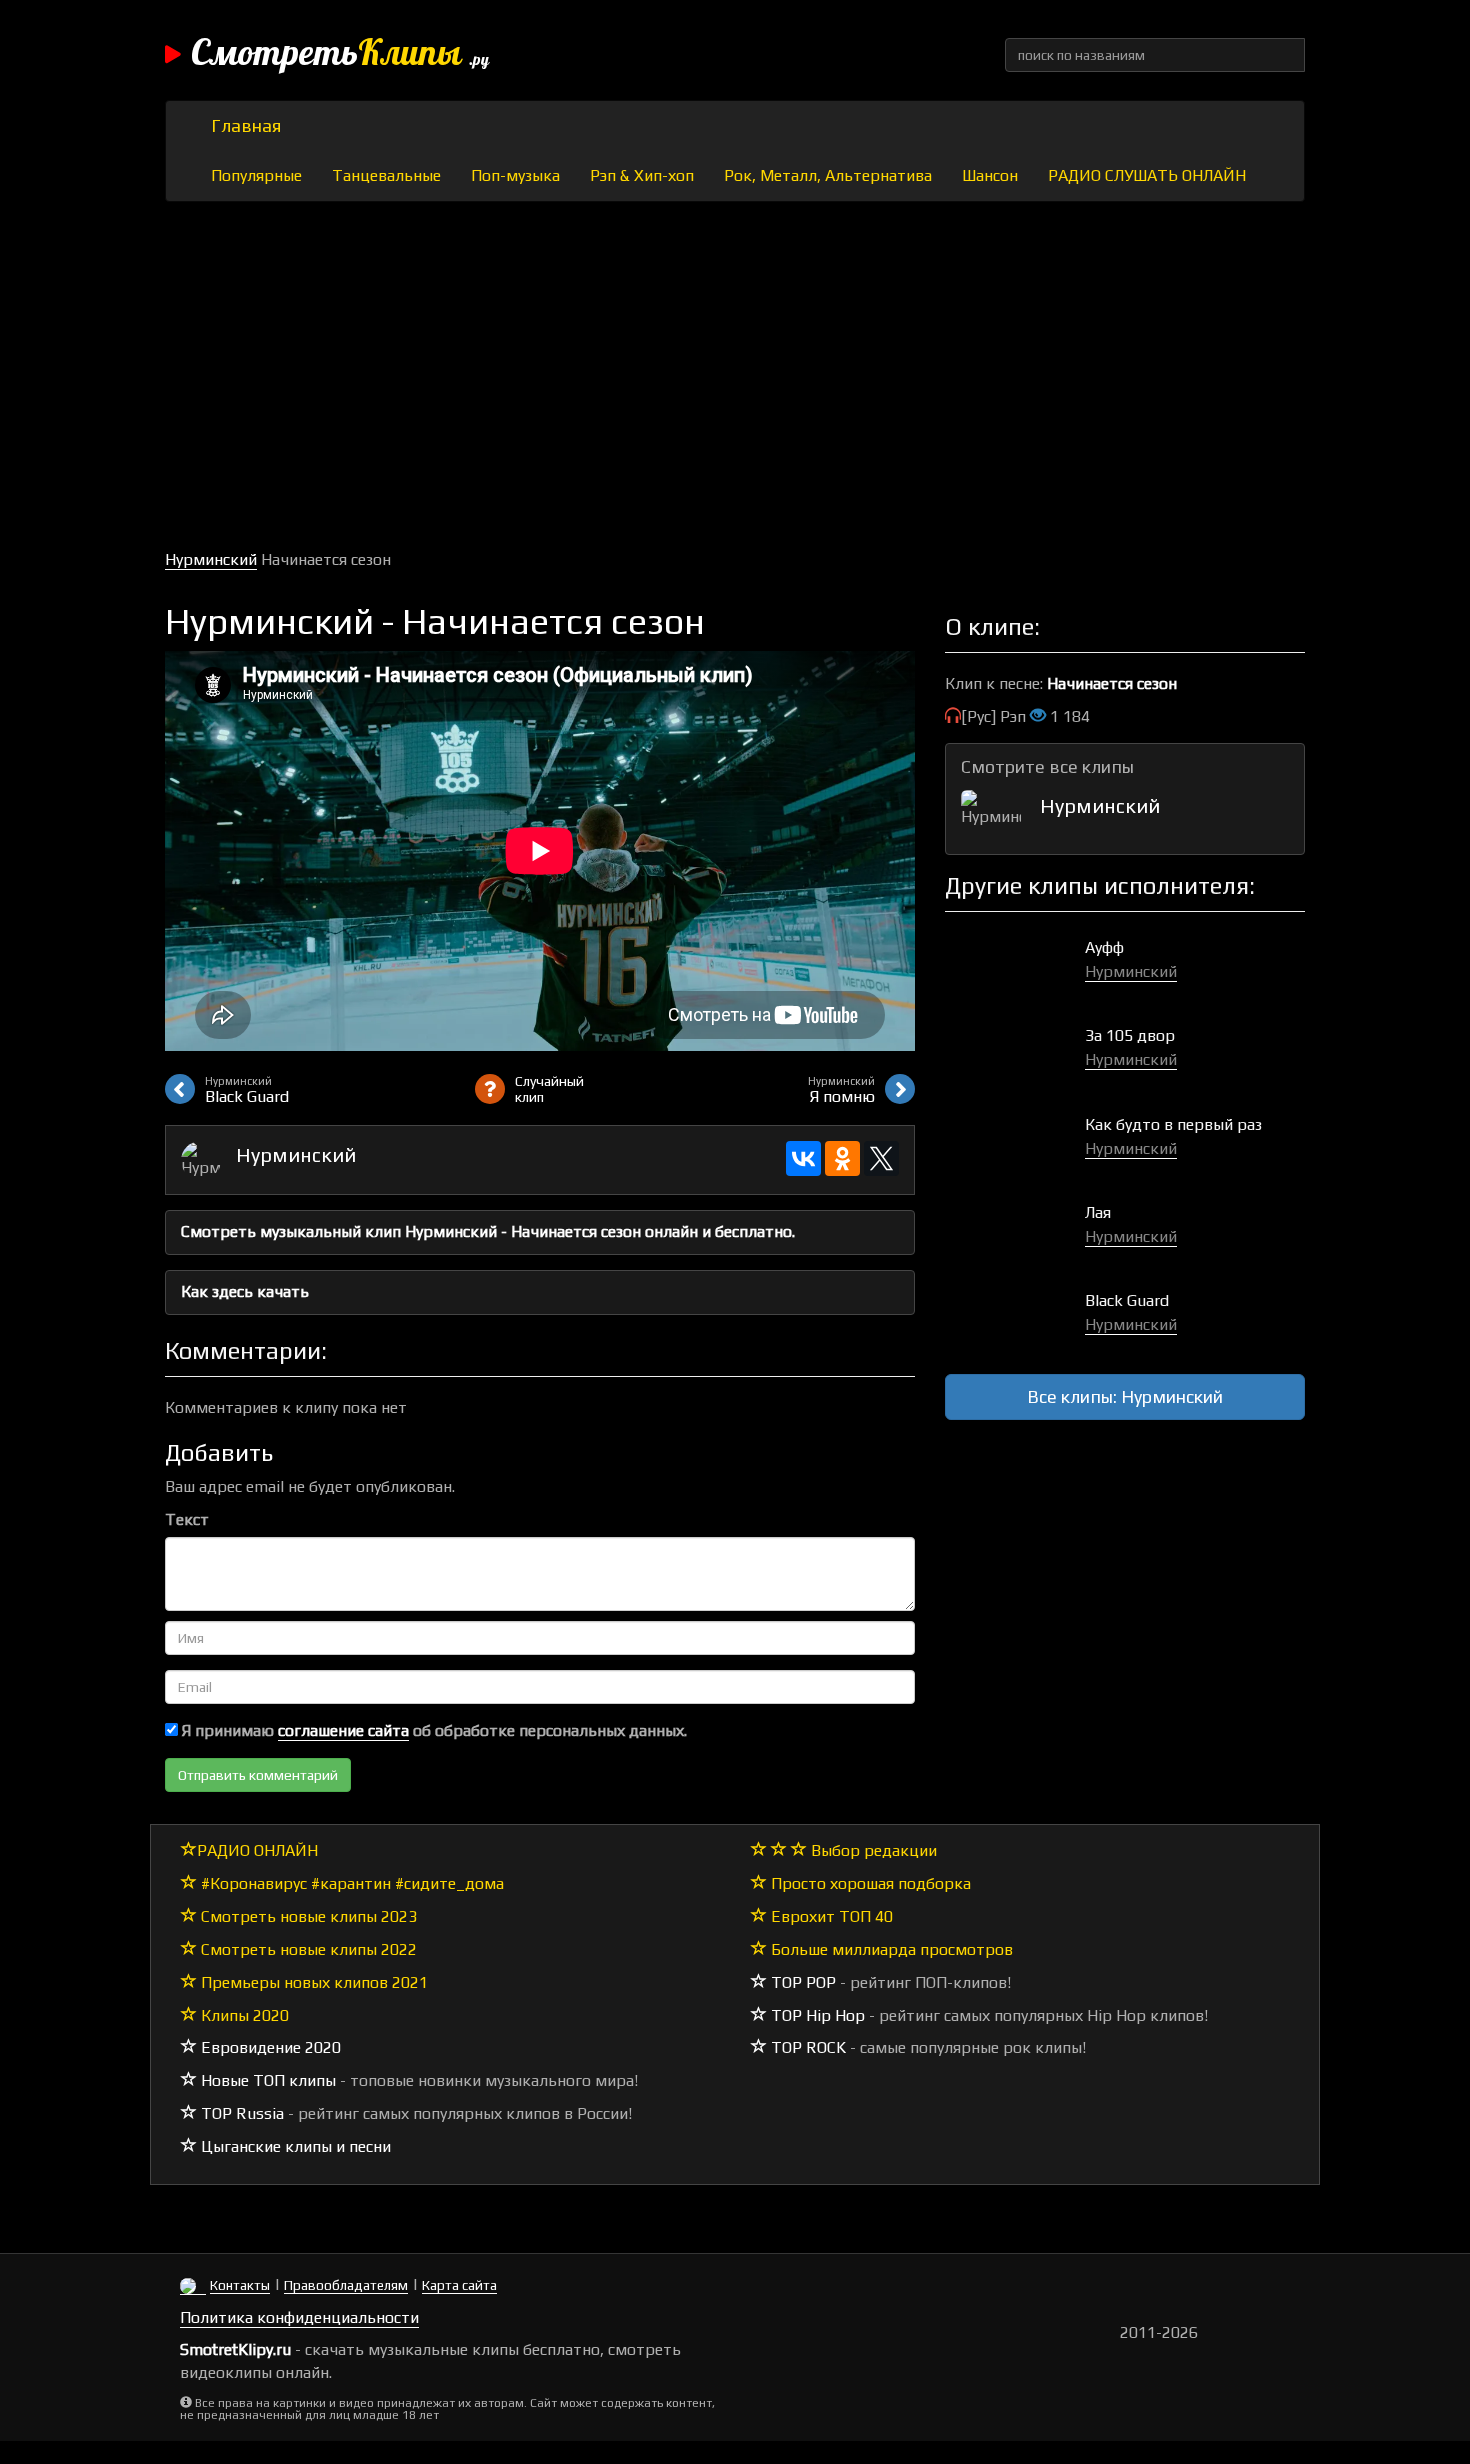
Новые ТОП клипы (266, 2080)
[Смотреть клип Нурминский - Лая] (1015, 1233)
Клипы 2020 (243, 2015)
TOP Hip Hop (816, 2015)
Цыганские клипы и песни (294, 2146)
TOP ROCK (806, 2047)
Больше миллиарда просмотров (890, 1949)
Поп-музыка (515, 175)
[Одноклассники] (842, 1158)
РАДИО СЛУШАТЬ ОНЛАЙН (1147, 175)
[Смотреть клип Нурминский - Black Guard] (1015, 1321)
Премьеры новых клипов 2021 (312, 1982)
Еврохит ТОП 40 (830, 1916)
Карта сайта (459, 2285)
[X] (881, 1158)
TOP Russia (240, 2113)
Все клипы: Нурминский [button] (1125, 1396)
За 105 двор (1130, 1035)
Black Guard (1127, 1300)
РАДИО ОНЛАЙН (257, 1850)
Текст (187, 1519)
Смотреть (340, 55)
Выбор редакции (872, 1850)
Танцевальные (386, 175)
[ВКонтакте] (803, 1158)
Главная (246, 125)
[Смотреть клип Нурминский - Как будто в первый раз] (1015, 1145)
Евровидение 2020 (269, 2047)
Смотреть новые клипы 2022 (307, 1949)
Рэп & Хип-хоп (642, 175)
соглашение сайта (343, 1730)
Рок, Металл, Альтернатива (828, 175)
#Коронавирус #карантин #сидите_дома (350, 1883)
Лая (1098, 1212)
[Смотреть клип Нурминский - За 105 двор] (1015, 1056)
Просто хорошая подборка (869, 1883)
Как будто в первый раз (1173, 1124)
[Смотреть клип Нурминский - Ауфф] (1015, 968)
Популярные (256, 175)
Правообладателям (346, 2285)
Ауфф (1104, 947)
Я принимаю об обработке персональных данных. (432, 1730)
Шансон (990, 175)
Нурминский (211, 559)
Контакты (240, 2285)
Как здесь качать (245, 1291)
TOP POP (801, 1982)
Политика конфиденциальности (299, 2317)
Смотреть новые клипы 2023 (307, 1916)
